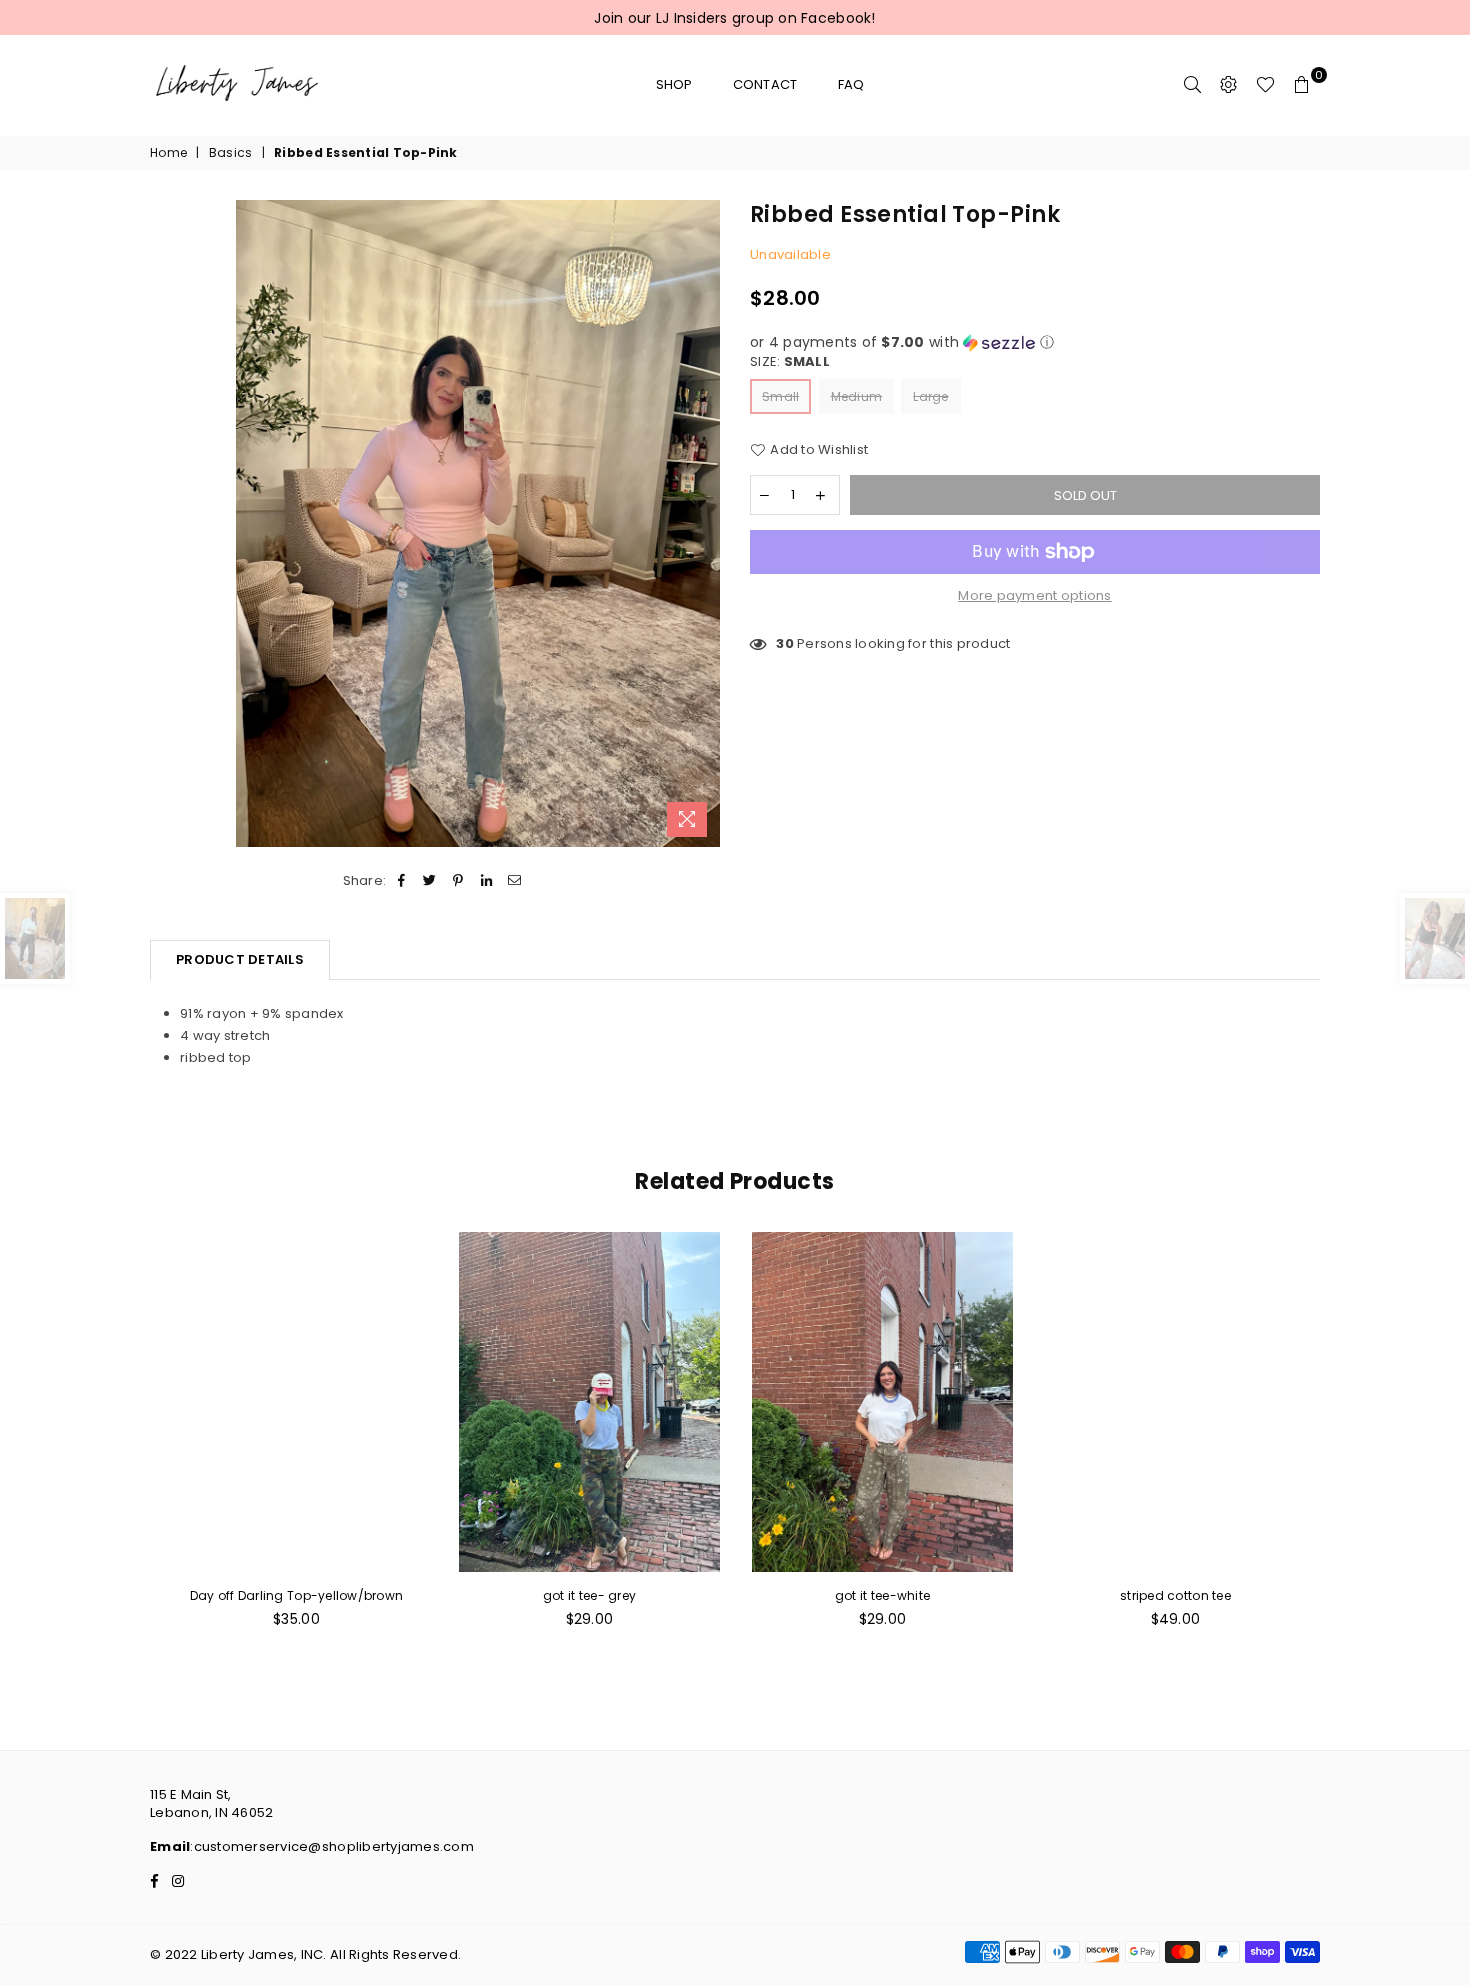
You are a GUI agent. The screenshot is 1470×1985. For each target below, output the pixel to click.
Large (930, 396)
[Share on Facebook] (401, 881)
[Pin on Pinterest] (458, 881)
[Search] (1193, 85)
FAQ (851, 84)
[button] (1035, 342)
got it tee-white (882, 1595)
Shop (674, 84)
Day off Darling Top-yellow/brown (296, 1595)
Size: (790, 362)
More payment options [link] (1034, 596)
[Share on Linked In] (486, 881)
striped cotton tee (1175, 1595)
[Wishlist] (1265, 85)
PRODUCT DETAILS (240, 959)
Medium (857, 396)
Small (780, 396)
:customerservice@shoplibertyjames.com (332, 1846)
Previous (127, 1440)
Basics (231, 153)
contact (765, 84)
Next (1342, 1440)
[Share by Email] (514, 881)
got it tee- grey (589, 1595)
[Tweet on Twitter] (430, 881)
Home (168, 153)
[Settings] (1229, 85)
